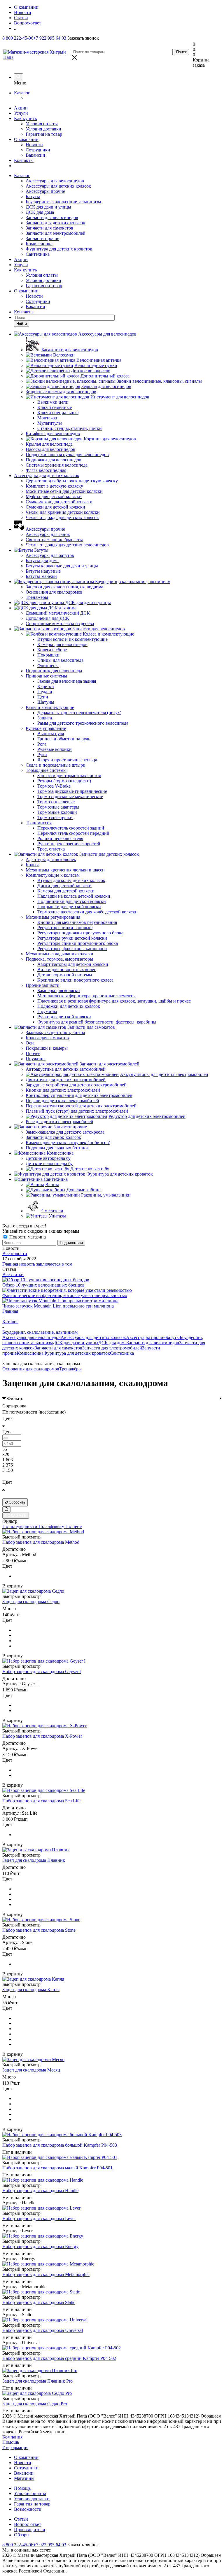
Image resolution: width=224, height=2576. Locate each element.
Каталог (22, 93)
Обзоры (22, 2535)
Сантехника (38, 254)
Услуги (21, 113)
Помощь (11, 2442)
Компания (12, 2437)
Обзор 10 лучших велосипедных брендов (43, 1285)
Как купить (25, 118)
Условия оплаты (42, 124)
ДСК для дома (40, 212)
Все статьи (13, 1274)
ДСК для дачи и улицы (48, 207)
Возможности (28, 2509)
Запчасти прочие (42, 238)
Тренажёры (70, 1369)
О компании (26, 139)
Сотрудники (38, 150)
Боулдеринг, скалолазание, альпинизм (63, 202)
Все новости (15, 1253)
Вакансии (35, 155)
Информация (15, 2447)
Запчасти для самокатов (49, 228)
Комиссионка (39, 244)
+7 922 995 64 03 (50, 38)
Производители (30, 2530)
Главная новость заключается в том (37, 1264)
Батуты (33, 196)
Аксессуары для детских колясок (58, 186)
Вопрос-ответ (28, 2524)
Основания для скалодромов (31, 1369)
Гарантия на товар (44, 134)
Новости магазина (27, 1237)
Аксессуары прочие (45, 191)
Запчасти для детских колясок (55, 223)
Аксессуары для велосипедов (55, 181)
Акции (21, 108)
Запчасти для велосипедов (52, 217)
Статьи (21, 2519)
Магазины (24, 2478)
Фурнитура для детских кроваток (59, 249)
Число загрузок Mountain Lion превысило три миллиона (58, 1306)
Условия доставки (43, 129)
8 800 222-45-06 (18, 38)
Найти (22, 324)
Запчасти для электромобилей (56, 233)
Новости (34, 145)
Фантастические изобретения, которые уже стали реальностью (65, 1295)
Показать (16, 1516)
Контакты (24, 160)
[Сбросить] (6, 1510)
